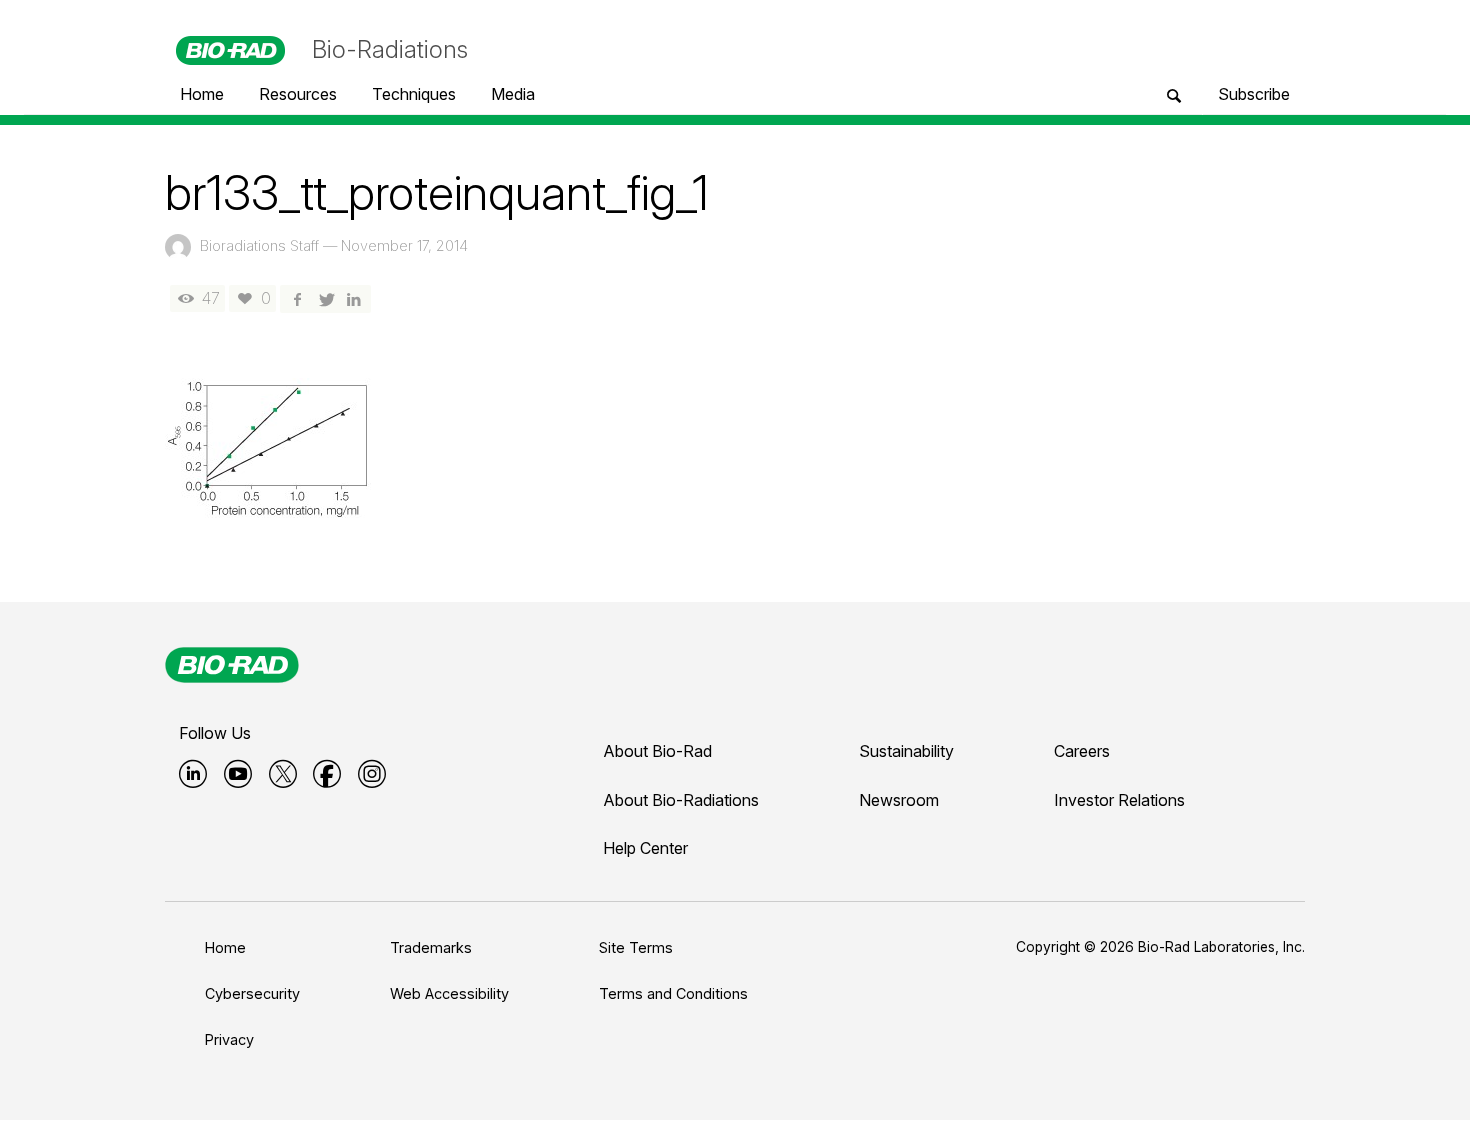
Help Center (645, 848)
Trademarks (431, 947)
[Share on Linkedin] (354, 298)
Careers (1082, 751)
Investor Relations (1119, 800)
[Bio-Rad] (232, 665)
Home (225, 947)
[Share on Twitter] (325, 298)
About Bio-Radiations (681, 800)
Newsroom (899, 800)
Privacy (229, 1039)
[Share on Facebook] (297, 298)
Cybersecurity (252, 993)
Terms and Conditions (673, 993)
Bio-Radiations (390, 49)
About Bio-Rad (657, 751)
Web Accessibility (449, 993)
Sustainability (906, 751)
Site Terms (636, 947)
